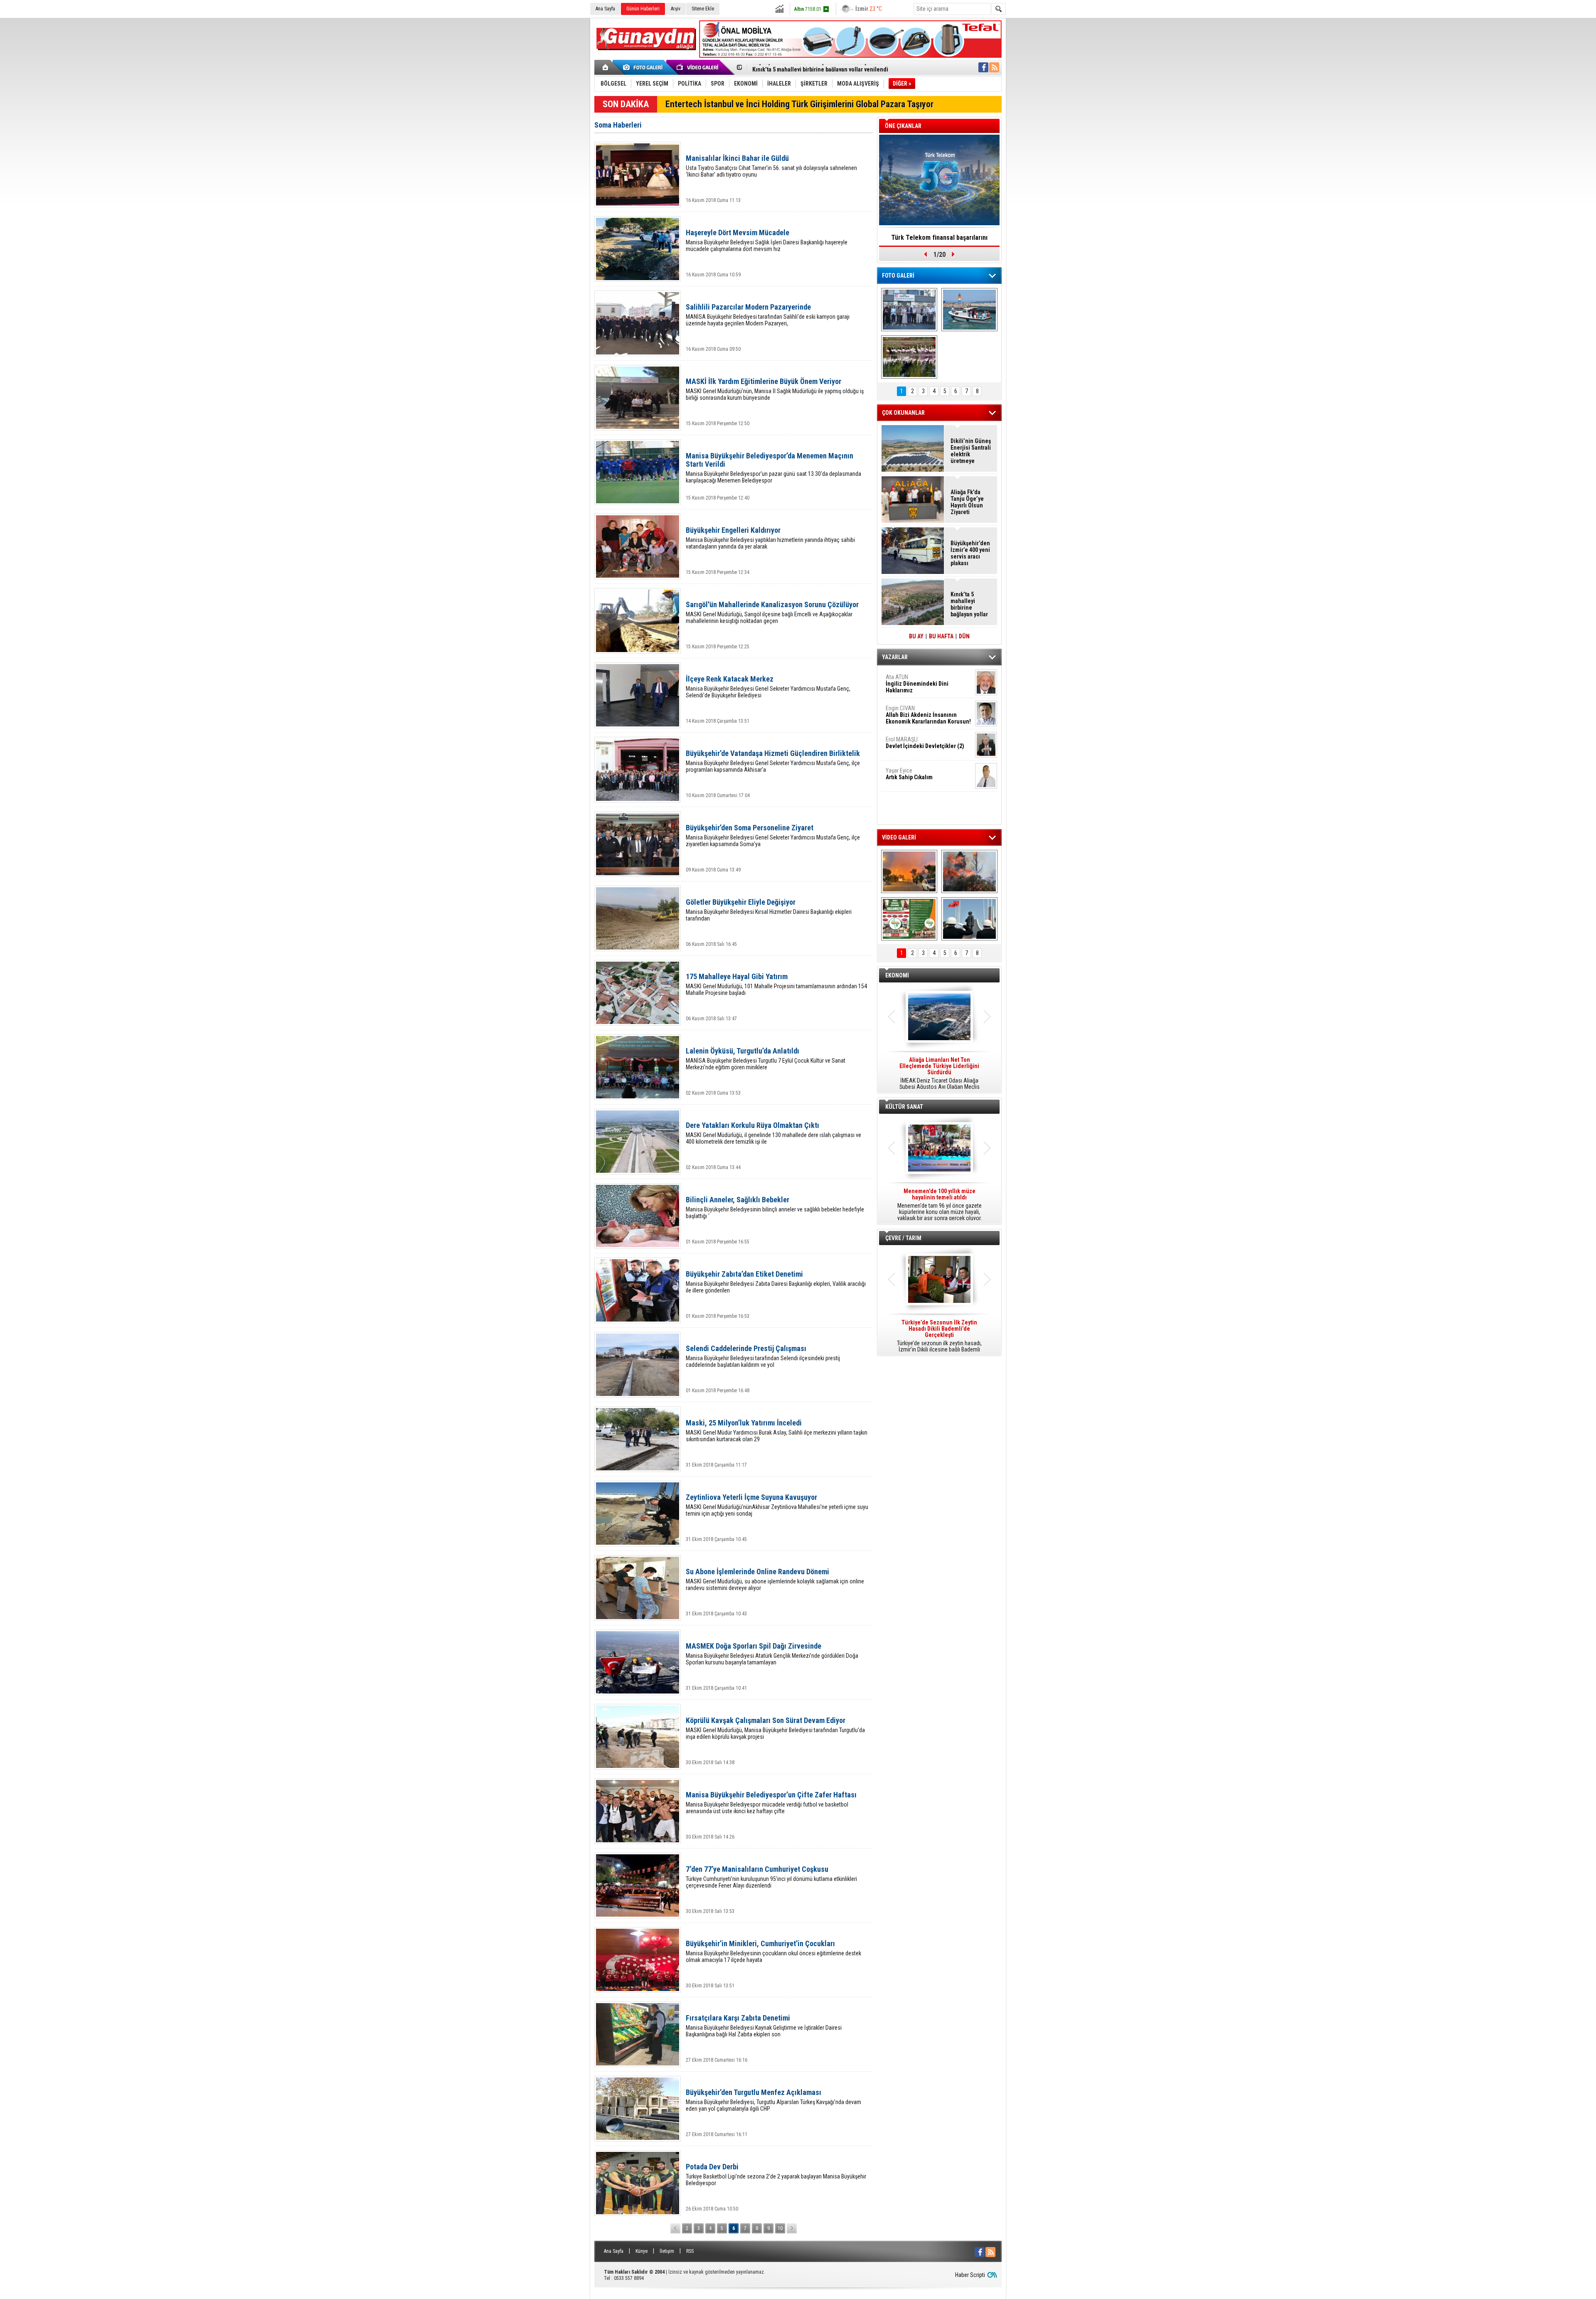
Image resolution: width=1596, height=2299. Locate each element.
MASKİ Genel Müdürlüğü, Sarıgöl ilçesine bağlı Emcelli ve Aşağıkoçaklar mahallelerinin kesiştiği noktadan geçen (772, 612)
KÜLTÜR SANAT (904, 1107)
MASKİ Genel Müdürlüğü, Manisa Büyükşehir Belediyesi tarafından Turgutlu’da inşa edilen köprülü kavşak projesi (775, 1728)
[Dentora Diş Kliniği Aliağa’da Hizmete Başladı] (909, 310)
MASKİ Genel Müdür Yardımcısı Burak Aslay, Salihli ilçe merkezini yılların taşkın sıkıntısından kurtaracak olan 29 (777, 1431)
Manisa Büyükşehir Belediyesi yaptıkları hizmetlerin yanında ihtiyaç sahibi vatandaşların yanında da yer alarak (770, 538)
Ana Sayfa (605, 9)
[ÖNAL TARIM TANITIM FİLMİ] (909, 919)
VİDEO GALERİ (899, 837)
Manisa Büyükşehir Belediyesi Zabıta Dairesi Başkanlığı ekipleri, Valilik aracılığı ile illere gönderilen (776, 1282)
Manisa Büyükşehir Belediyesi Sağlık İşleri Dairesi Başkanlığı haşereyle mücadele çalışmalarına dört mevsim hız (767, 240)
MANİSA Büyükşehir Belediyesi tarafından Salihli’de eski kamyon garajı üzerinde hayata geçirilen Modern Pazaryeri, (768, 315)
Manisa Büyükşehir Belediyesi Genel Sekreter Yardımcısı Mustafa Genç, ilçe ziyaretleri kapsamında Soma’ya (773, 836)
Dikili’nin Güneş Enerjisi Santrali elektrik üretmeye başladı (971, 451)
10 (780, 2228)
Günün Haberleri (643, 9)
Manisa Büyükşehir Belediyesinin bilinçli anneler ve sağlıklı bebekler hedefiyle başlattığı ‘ (775, 1207)
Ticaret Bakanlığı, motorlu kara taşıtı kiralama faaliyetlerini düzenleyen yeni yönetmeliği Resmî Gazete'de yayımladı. (939, 1073)
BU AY (916, 636)
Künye (642, 2251)
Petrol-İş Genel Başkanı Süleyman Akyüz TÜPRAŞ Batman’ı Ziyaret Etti (839, 66)
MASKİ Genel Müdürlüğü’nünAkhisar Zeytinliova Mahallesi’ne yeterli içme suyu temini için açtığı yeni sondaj (777, 1505)
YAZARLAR (895, 657)
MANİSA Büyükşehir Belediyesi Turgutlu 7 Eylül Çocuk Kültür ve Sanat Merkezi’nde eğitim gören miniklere (766, 1059)
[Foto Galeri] (644, 67)
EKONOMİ (897, 975)
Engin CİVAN (928, 715)
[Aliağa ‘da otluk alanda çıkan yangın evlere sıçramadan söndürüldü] (909, 871)
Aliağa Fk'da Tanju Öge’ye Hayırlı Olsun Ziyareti (967, 502)
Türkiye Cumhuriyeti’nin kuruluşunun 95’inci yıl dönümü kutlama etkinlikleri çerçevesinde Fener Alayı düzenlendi (771, 1877)
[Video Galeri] (698, 67)
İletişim (667, 2251)
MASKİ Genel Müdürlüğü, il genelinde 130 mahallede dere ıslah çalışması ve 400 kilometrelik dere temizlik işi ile (773, 1133)
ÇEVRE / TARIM (903, 1238)
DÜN (964, 636)
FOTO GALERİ (898, 276)
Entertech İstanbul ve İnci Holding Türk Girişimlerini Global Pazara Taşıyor (799, 104)
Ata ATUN (917, 684)
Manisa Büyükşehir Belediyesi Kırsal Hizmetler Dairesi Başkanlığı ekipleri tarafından (769, 910)
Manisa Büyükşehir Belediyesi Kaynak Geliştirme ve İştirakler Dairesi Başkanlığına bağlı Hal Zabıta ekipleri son (764, 2026)
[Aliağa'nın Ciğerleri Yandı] (969, 871)
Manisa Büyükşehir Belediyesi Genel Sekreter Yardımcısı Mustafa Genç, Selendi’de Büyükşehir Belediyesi (768, 687)
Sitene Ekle (703, 9)
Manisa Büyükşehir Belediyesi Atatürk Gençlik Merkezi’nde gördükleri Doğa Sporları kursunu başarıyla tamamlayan (772, 1654)
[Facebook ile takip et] (983, 67)
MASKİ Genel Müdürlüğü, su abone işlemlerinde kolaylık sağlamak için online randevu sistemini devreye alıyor (775, 1579)
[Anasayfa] (606, 67)
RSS (690, 2251)
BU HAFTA (941, 636)
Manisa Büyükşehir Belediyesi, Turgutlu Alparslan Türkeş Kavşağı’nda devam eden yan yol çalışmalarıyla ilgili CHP (773, 2100)
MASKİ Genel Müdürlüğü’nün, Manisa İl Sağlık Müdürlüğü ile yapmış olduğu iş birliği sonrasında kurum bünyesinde (775, 389)
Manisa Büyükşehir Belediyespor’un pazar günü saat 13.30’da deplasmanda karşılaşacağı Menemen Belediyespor (773, 468)
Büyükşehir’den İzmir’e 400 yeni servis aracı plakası (970, 553)
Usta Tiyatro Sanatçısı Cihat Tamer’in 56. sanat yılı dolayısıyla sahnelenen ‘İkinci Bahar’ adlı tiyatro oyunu (771, 166)
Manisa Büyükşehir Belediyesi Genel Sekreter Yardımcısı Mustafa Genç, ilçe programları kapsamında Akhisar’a (773, 761)
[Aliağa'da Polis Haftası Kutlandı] (969, 919)
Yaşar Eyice (909, 774)
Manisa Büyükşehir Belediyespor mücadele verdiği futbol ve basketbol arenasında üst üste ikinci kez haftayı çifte (771, 1803)
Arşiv (676, 9)
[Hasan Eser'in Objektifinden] (909, 357)
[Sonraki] (792, 2228)
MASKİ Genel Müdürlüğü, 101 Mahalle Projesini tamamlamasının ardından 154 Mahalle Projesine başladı (776, 984)
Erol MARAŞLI (925, 743)
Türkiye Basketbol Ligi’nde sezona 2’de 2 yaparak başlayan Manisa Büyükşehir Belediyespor (776, 2175)
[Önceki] (675, 2228)
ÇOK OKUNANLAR (903, 413)
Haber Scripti (970, 2275)
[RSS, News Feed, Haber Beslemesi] (994, 67)
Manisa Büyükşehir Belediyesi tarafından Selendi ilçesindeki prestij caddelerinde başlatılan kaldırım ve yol (763, 1356)
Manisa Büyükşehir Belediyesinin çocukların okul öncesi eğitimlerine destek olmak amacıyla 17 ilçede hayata (773, 1951)
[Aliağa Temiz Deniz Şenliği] (969, 310)
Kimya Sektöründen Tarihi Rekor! (939, 238)
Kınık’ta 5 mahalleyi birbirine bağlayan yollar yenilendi (969, 604)
